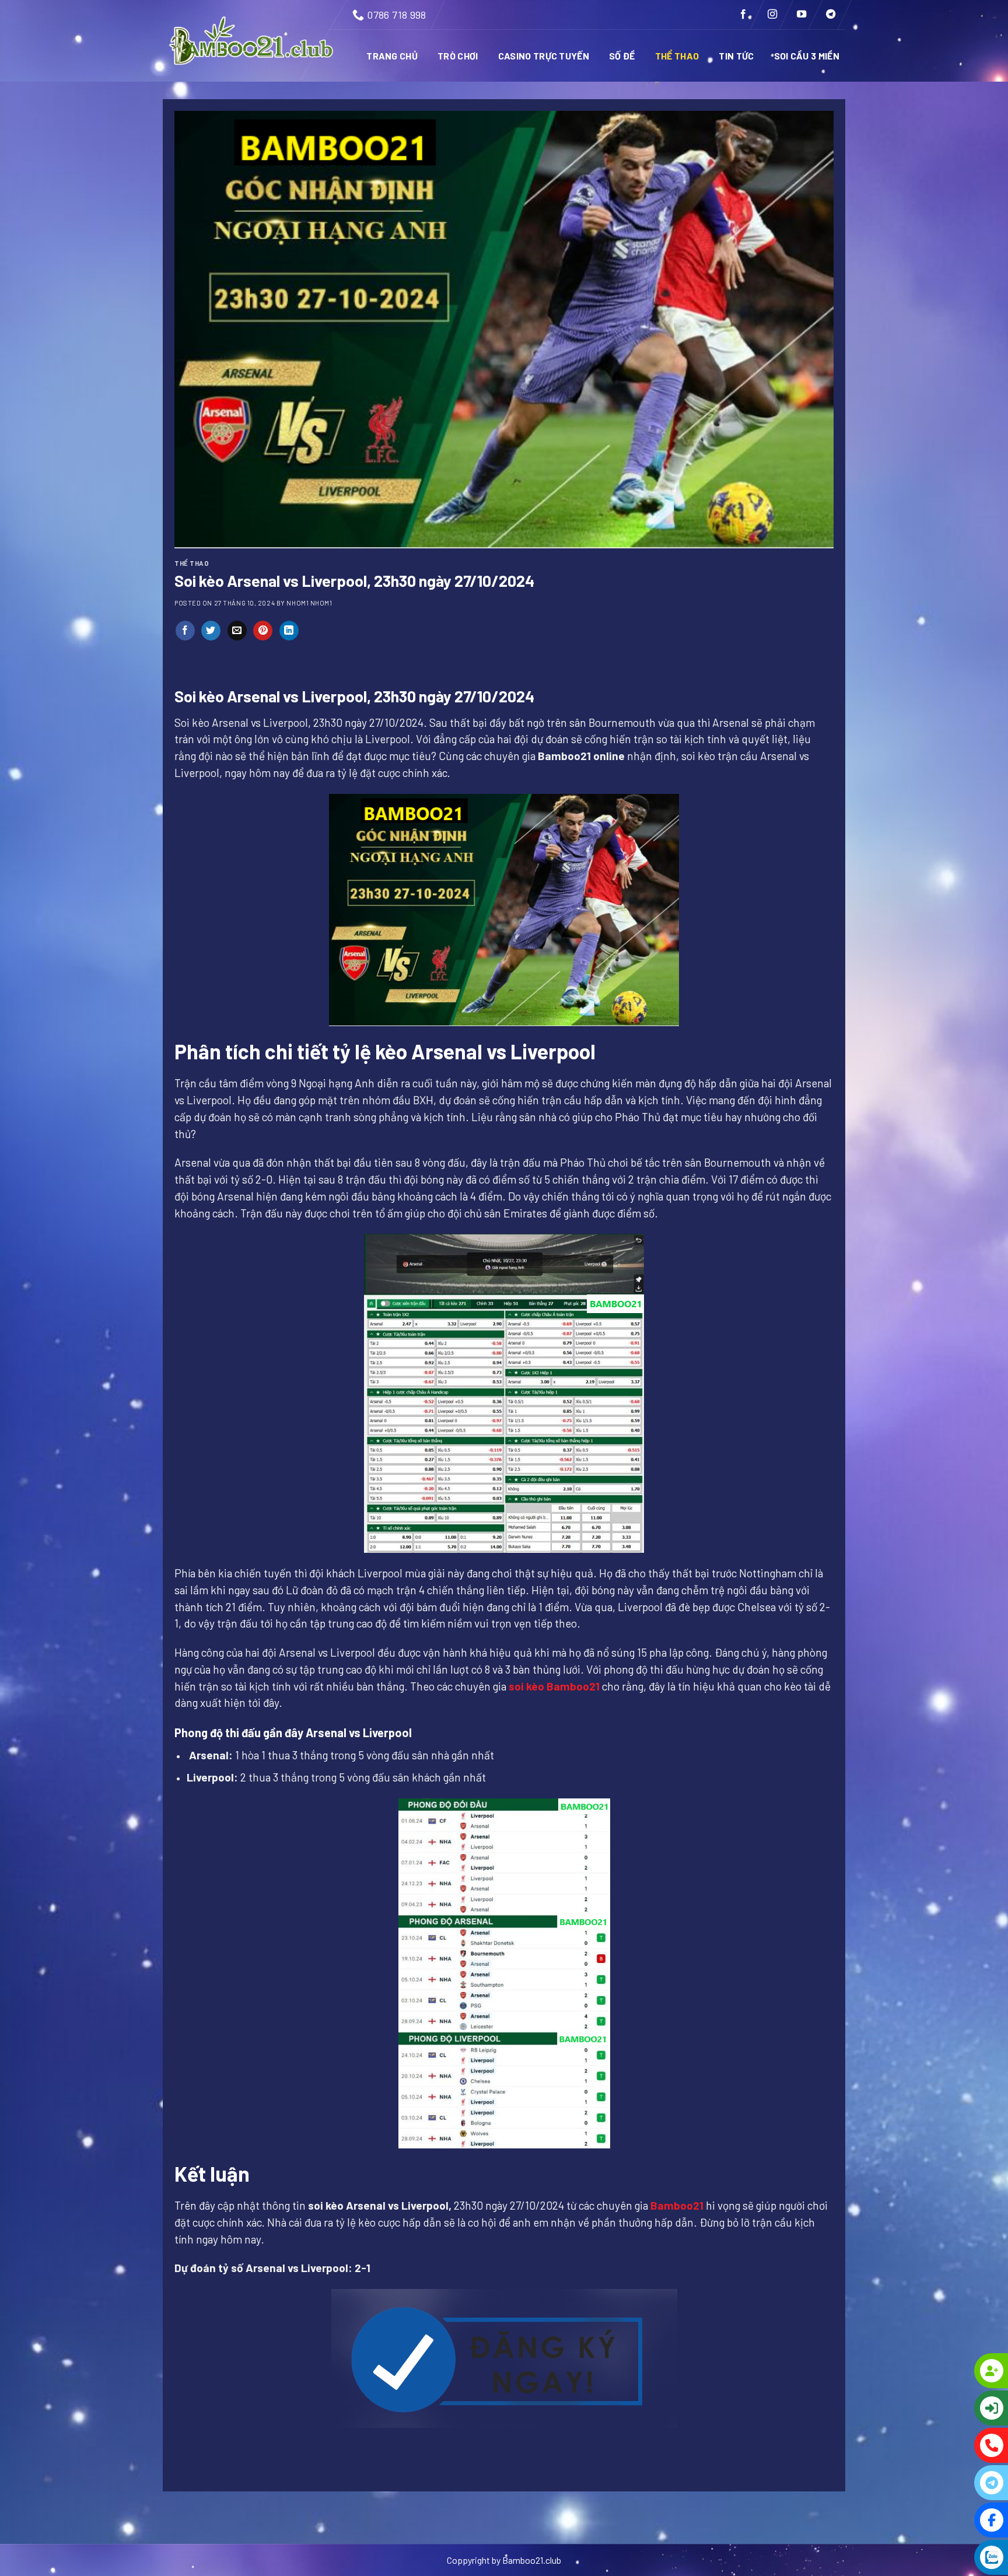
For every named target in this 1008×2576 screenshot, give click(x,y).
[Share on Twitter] (211, 631)
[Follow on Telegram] (831, 15)
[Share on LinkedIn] (289, 631)
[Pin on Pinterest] (263, 631)
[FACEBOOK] (944, 2520)
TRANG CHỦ (392, 56)
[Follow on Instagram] (772, 15)
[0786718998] (944, 2445)
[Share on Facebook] (185, 631)
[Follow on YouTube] (801, 15)
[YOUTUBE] (944, 2557)
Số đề (622, 56)
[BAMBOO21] (252, 41)
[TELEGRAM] (944, 2483)
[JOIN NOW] (944, 2371)
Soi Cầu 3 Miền (807, 56)
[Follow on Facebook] (743, 15)
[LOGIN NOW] (944, 2408)
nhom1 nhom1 (309, 603)
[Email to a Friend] (237, 631)
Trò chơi (458, 56)
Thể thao (677, 56)
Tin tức (736, 56)
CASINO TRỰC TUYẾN (544, 56)
